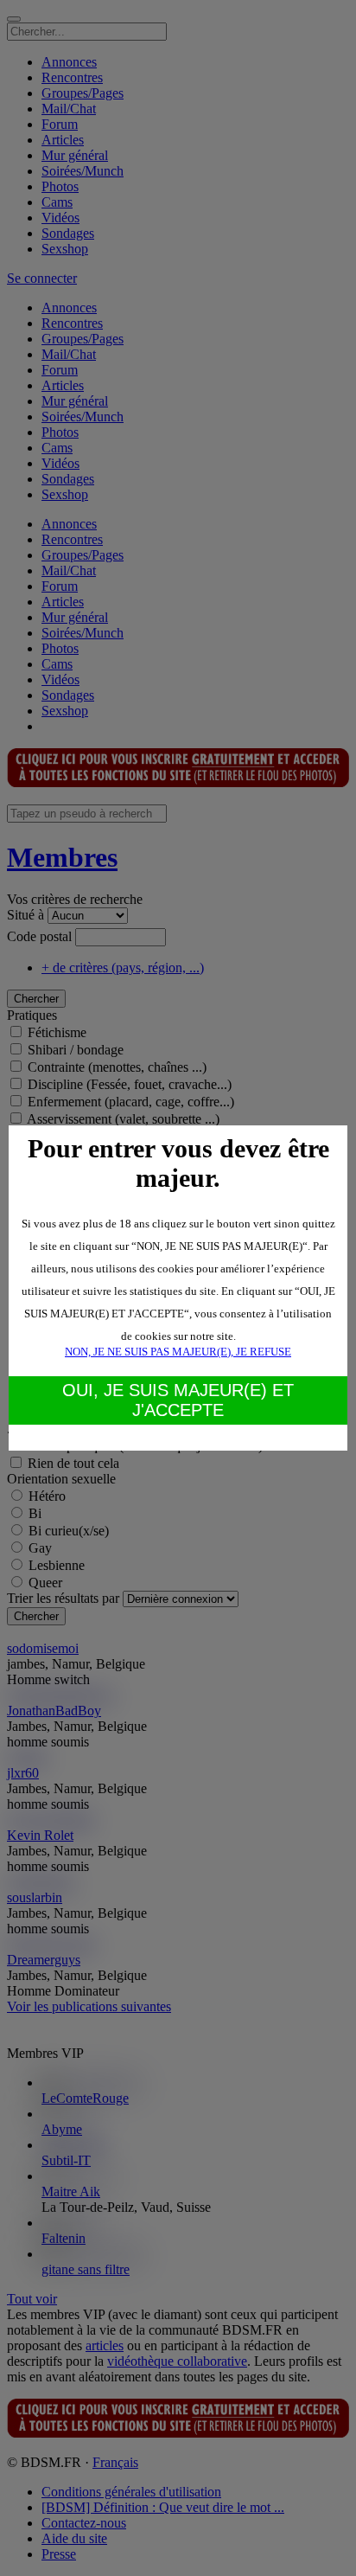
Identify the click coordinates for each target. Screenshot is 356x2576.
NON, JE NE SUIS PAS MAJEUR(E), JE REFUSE (178, 1352)
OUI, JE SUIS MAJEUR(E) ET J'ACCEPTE (178, 1400)
